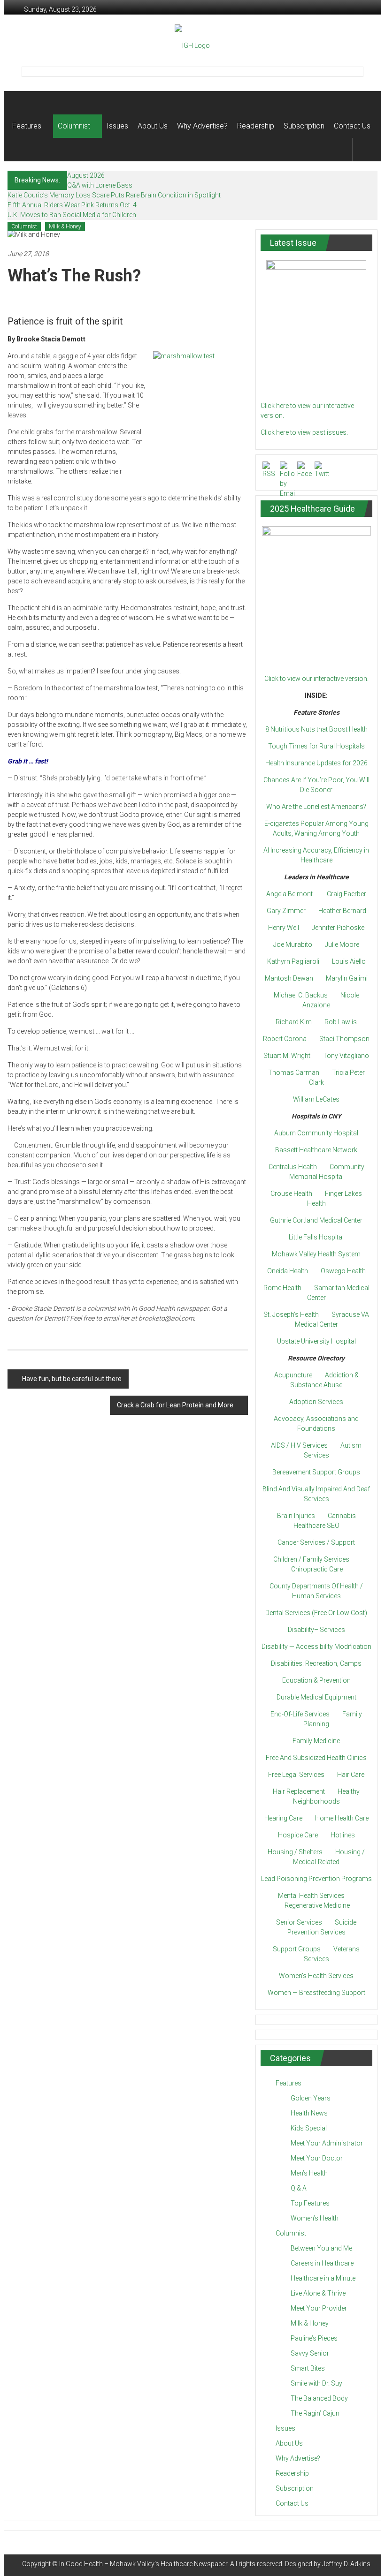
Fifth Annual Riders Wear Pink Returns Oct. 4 (72, 205)
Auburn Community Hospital (316, 1133)
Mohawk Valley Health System (316, 1254)
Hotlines (343, 1835)
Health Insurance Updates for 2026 (316, 763)
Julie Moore (342, 944)
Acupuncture (293, 1375)
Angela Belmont (289, 894)
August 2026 (86, 175)
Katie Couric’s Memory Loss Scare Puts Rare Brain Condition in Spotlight (114, 195)
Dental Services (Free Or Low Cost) (316, 1613)
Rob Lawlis (341, 1022)
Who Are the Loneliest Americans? (316, 807)
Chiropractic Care (317, 1569)
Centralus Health (293, 1167)
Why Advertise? (202, 126)
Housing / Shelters (295, 1852)
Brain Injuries (296, 1516)
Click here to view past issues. (304, 432)
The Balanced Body (319, 2398)
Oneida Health (288, 1271)
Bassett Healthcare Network (316, 1150)
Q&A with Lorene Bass (100, 185)
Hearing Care (283, 1818)
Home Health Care (342, 1818)
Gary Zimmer (286, 911)
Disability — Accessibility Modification (316, 1647)
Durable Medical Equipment (316, 1697)
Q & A (299, 2188)
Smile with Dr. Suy (316, 2383)
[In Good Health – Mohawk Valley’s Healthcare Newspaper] (21, 103)
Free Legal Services (296, 1775)
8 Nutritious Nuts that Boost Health (316, 729)
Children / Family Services (311, 1559)
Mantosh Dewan (289, 978)
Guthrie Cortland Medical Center (316, 1220)
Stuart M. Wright (287, 1056)
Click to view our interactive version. (316, 679)
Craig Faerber (346, 894)
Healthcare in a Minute (323, 2278)
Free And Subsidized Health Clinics (316, 1758)
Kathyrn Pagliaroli (293, 961)
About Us (153, 126)
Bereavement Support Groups (316, 1472)
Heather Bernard (342, 911)
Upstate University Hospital (316, 1341)
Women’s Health (315, 2218)
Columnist (74, 126)
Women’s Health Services (316, 1976)
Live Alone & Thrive (318, 2293)
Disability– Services (316, 1630)
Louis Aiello (349, 961)
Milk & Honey (65, 227)
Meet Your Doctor (317, 2158)
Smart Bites (308, 2368)
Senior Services (299, 1922)
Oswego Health (343, 1271)
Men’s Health (309, 2173)
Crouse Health (291, 1194)
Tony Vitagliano (346, 1056)
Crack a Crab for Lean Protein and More (175, 1405)
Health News (309, 2113)
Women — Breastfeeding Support (316, 1993)
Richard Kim (294, 1022)
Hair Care (351, 1775)
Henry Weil (284, 928)
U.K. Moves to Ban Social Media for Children (72, 215)
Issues (117, 126)
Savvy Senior (310, 2353)
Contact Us (352, 126)
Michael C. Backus (301, 995)
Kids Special (309, 2128)
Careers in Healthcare (322, 2263)
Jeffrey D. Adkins (346, 2564)
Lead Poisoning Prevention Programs (316, 1879)
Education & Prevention (316, 1680)
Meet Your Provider (319, 2308)
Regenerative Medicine (317, 1905)
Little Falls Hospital (316, 1237)
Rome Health (282, 1288)
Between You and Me (321, 2248)
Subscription (304, 126)
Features (27, 126)
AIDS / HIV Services (299, 1445)
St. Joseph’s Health (291, 1314)
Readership (256, 126)
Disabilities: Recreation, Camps (316, 1663)
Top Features (310, 2203)
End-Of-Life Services (300, 1714)
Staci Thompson (344, 1039)
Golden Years (311, 2098)
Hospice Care (298, 1835)
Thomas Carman (294, 1073)
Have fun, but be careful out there (72, 1379)
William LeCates (316, 1099)
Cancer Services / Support (316, 1542)
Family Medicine (316, 1741)
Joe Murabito (293, 944)
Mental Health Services (311, 1896)
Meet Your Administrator (327, 2143)
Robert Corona (285, 1039)
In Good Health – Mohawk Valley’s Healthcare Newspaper (143, 2564)
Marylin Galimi (347, 978)
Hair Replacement (299, 1791)
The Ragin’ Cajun (315, 2413)
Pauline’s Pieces (314, 2338)
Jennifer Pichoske (338, 928)
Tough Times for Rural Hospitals (316, 746)
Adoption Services (316, 1402)
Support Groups (297, 1949)
